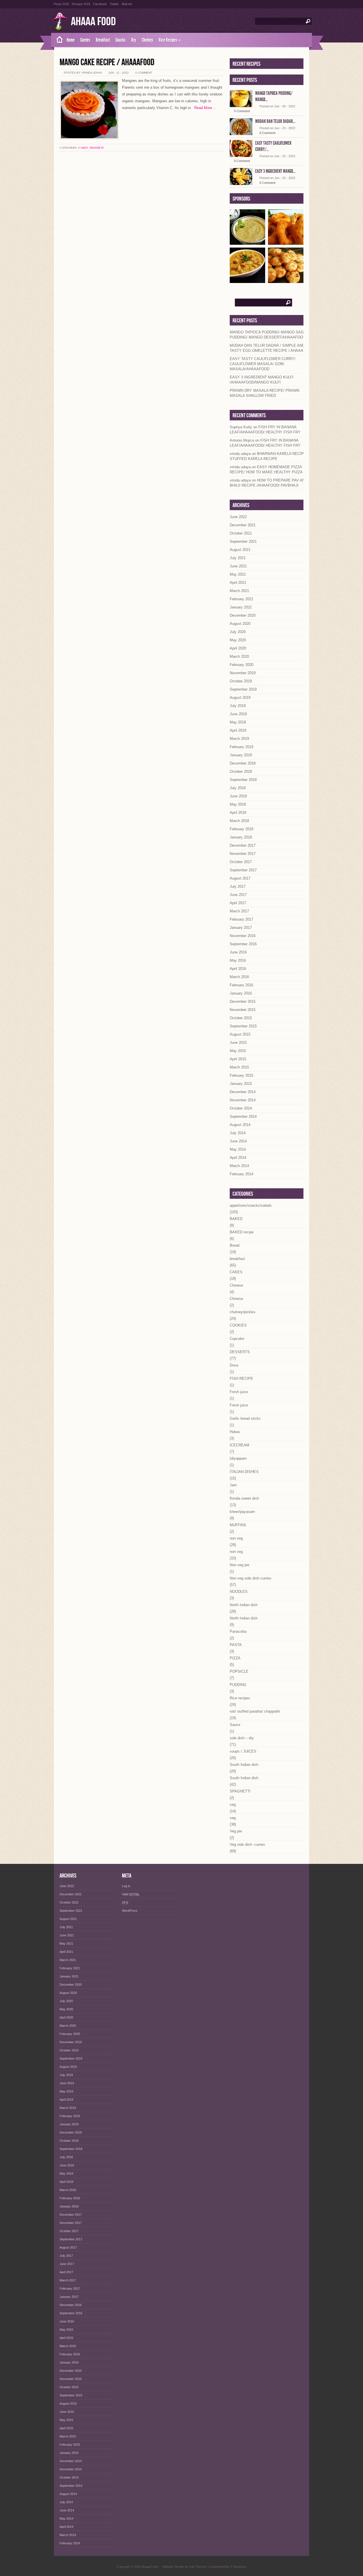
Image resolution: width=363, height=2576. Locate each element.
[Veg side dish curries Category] (247, 281)
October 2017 (241, 862)
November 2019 (243, 673)
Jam (233, 1485)
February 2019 (241, 747)
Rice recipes (240, 1698)
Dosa (234, 1365)
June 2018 (238, 796)
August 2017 (240, 878)
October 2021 (241, 533)
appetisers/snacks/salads (251, 1205)
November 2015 (243, 1010)
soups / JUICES (243, 1751)
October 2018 (241, 771)
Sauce (235, 1725)
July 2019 (238, 706)
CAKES (83, 148)
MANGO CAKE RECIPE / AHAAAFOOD (107, 62)
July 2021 (238, 558)
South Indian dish (244, 1765)
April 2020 (238, 648)
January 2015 (241, 1084)
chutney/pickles (243, 1312)
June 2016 (238, 952)
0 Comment (144, 73)
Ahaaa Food (93, 22)
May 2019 (238, 722)
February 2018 (241, 829)
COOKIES (238, 1325)
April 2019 (238, 730)
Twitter (114, 4)
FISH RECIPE (241, 1379)
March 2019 (239, 739)
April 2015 (238, 1059)
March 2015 (239, 1067)
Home (71, 40)
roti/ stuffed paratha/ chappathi (255, 1711)
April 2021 (238, 583)
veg (233, 1805)
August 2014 (240, 1125)
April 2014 (238, 1158)
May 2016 (238, 960)
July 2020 (238, 632)
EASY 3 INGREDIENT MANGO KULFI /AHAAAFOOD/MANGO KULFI (262, 380)
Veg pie (236, 1831)
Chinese (236, 1285)
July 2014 (238, 1133)
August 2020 (240, 624)
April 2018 (238, 813)
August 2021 (240, 550)
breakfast (237, 1259)
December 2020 (243, 615)
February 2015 (241, 1075)
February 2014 (241, 1174)
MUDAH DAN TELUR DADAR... (275, 121)
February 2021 (241, 599)
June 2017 (238, 895)
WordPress (130, 1911)
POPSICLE (239, 1671)
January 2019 (241, 755)
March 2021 (239, 591)
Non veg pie (239, 1565)
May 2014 (238, 1149)
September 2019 (243, 689)
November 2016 (243, 936)
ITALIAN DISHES (244, 1472)
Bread (235, 1245)
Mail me (127, 4)
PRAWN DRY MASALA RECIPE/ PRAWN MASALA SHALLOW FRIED (264, 393)
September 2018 (243, 780)
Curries (85, 40)
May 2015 (238, 1051)
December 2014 (243, 1092)
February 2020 (241, 665)
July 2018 (238, 788)
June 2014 (238, 1141)
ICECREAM (239, 1445)
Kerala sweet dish (244, 1498)
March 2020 (239, 656)
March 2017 (239, 911)
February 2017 (241, 919)
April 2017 (238, 903)
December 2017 (243, 845)
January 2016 (241, 993)
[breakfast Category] (286, 281)
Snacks (121, 40)
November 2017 (243, 854)
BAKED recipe (242, 1232)
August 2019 (240, 698)
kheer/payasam (242, 1512)
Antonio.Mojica (242, 440)
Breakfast (103, 40)
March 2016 (239, 977)
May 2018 (238, 804)
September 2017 (243, 870)
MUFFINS (238, 1525)
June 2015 (238, 1043)
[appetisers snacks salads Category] (286, 243)
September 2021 (243, 541)
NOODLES (239, 1592)
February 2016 (241, 985)
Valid (131, 1894)
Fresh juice (239, 1392)
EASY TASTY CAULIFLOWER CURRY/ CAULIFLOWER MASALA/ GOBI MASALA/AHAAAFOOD (263, 364)
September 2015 (243, 1026)
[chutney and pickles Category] (247, 243)
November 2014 (243, 1100)
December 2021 (243, 525)
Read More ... (204, 108)
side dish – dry (242, 1738)
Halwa (235, 1432)
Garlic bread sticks (245, 1418)
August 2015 (240, 1034)
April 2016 (238, 969)
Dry (134, 40)
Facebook (100, 4)
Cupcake (237, 1339)
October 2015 (241, 1018)
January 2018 (241, 837)
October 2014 (241, 1108)
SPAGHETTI (240, 1791)
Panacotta (238, 1631)
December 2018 (243, 763)
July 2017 (238, 886)
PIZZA (235, 1658)
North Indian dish (244, 1605)
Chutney (147, 40)
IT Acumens (238, 2567)
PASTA (236, 1645)
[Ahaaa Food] (57, 40)
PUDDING (238, 1685)
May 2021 (238, 574)
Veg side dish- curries (247, 1844)
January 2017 (241, 928)
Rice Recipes (170, 40)
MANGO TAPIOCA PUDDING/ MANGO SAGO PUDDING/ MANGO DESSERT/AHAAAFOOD (268, 335)
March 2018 (239, 821)
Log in (126, 1886)
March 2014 (239, 1166)
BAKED (236, 1219)
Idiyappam (238, 1458)
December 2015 (243, 1001)
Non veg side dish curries (251, 1578)
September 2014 (243, 1116)
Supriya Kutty (241, 427)
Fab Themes (198, 2567)
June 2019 (238, 714)
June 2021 (238, 566)
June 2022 (238, 517)
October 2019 (241, 681)
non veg (236, 1538)
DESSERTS (97, 148)
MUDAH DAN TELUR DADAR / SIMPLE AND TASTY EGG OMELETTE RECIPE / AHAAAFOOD (272, 348)
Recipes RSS (81, 4)
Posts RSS (61, 4)
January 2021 (241, 607)
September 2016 (243, 944)
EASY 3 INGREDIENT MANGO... (275, 171)
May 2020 (238, 640)
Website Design (173, 2567)
